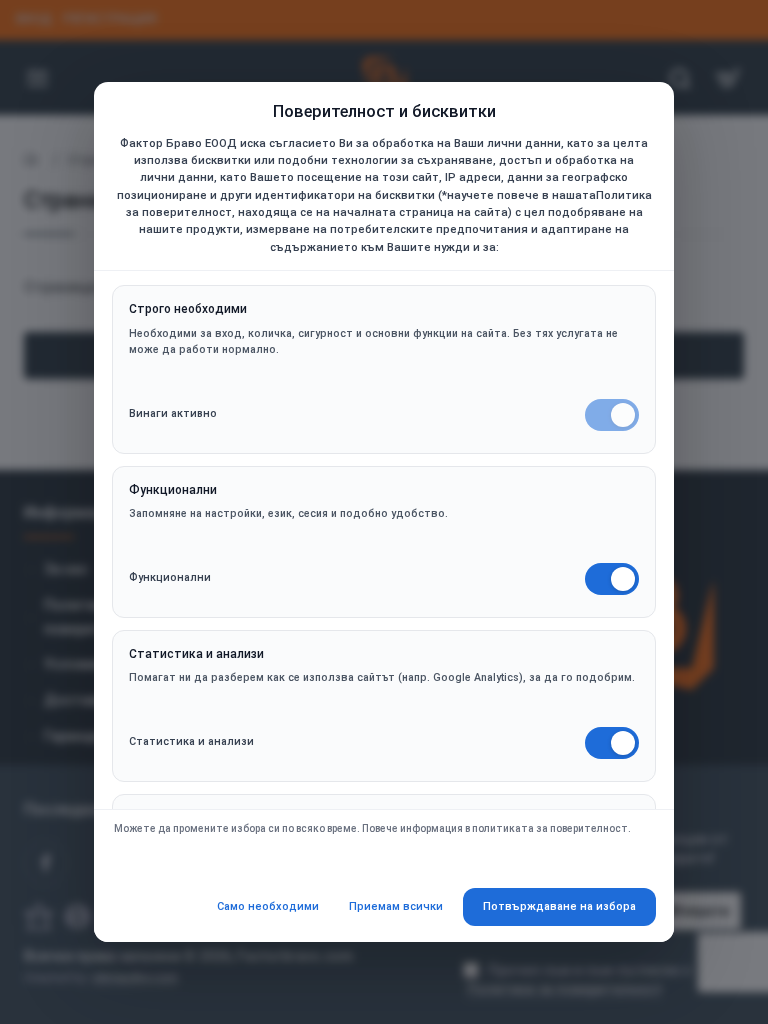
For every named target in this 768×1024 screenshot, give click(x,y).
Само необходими (268, 906)
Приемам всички (396, 906)
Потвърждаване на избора (559, 906)
